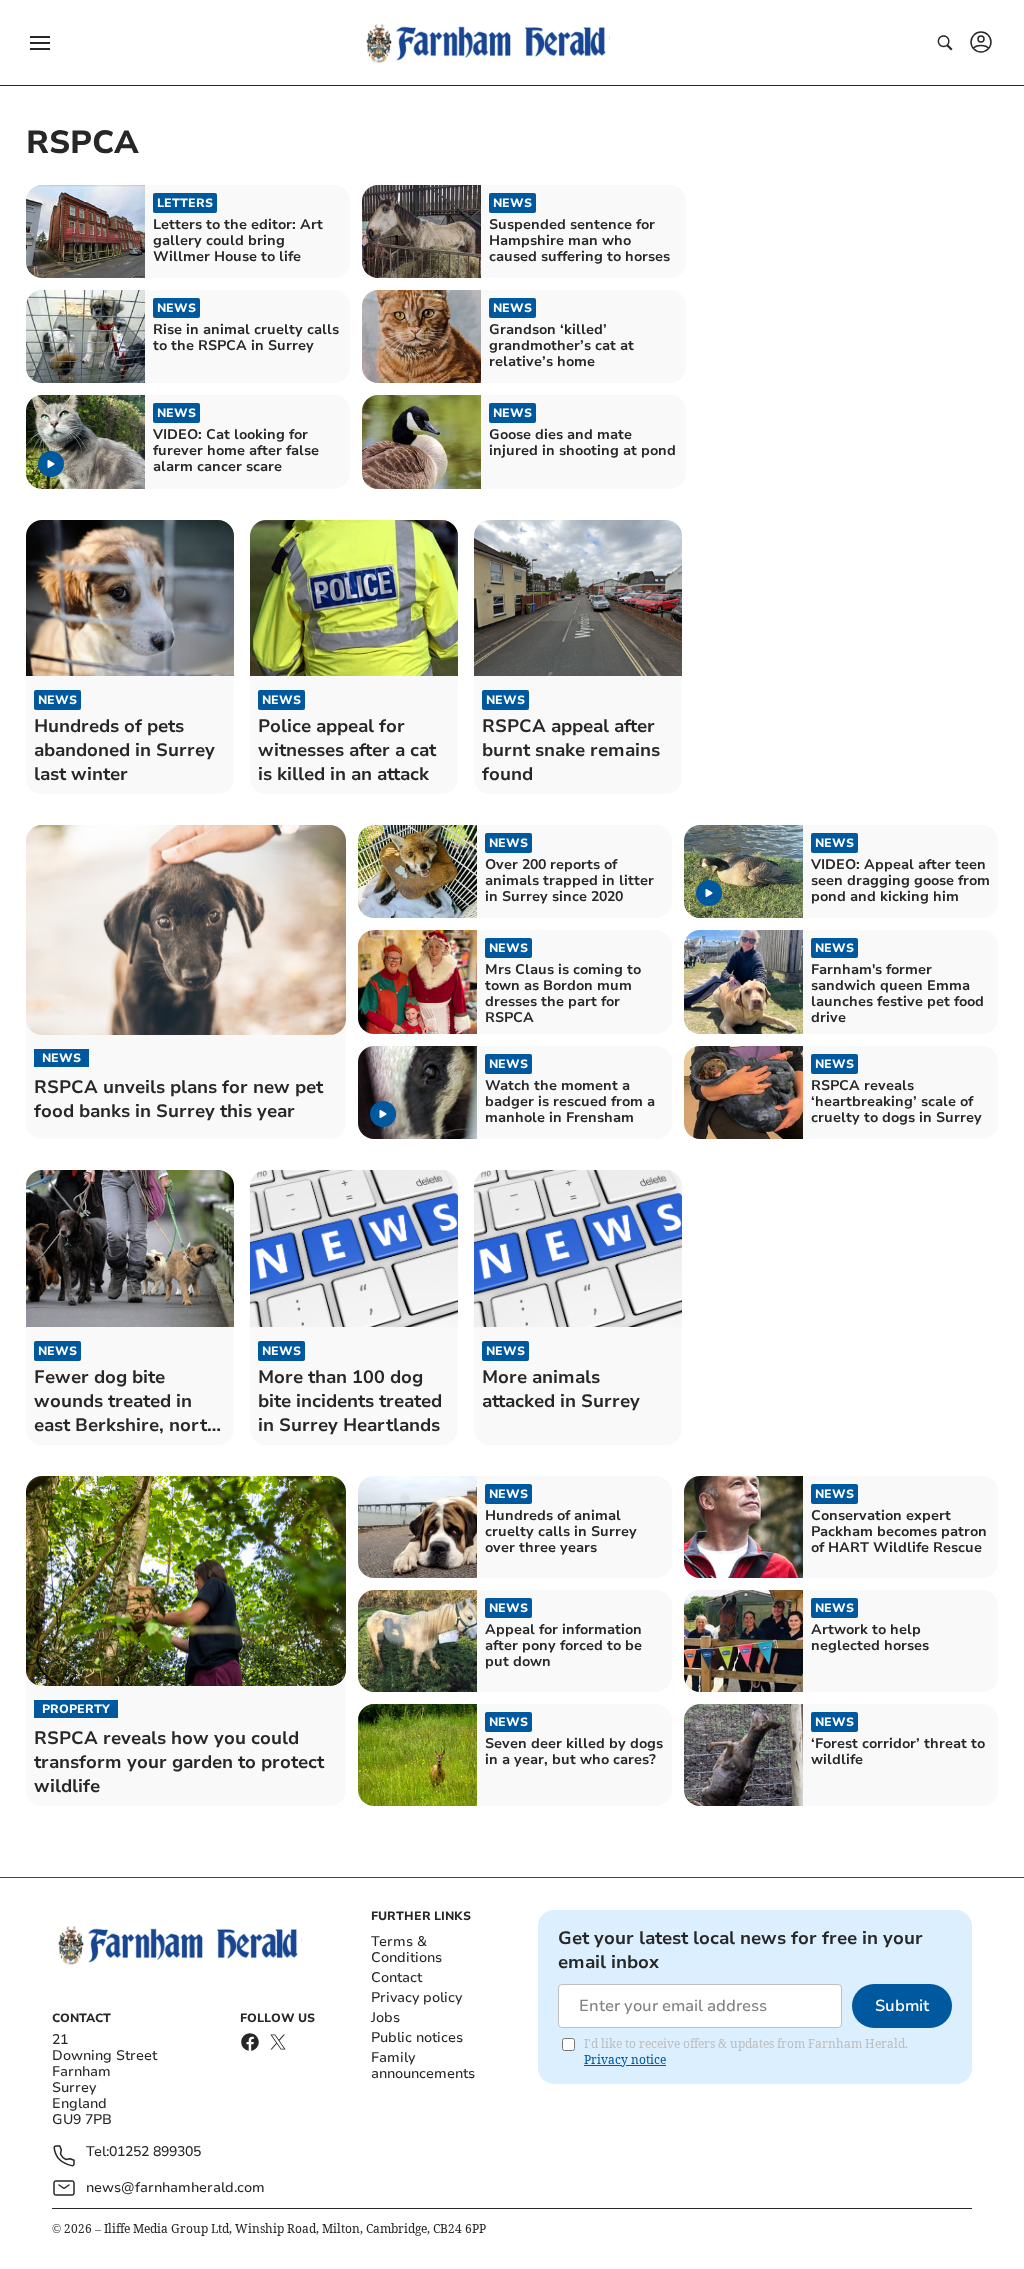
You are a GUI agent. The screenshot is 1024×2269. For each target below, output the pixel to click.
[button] (40, 43)
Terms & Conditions (406, 1949)
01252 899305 (155, 2152)
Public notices (417, 2037)
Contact (396, 1977)
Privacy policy (416, 1997)
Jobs (385, 2017)
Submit (902, 2006)
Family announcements (423, 2065)
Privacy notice (625, 2059)
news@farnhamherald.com (175, 2187)
